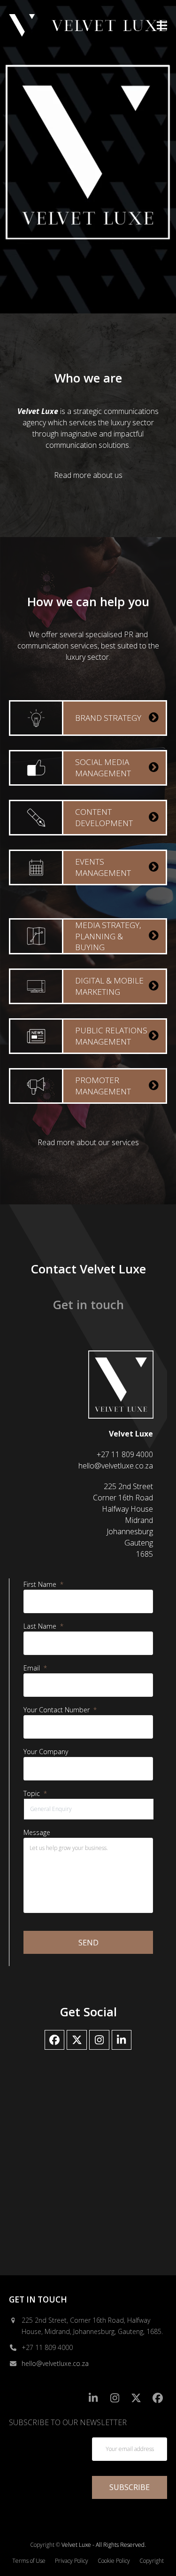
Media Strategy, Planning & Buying (108, 936)
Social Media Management (103, 768)
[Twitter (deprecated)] (136, 2398)
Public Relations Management (111, 1036)
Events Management (103, 867)
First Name (43, 1585)
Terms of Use (29, 2561)
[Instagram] (99, 2040)
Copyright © (45, 2545)
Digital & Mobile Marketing (109, 986)
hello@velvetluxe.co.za (55, 2363)
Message (37, 1833)
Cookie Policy (114, 2561)
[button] (162, 25)
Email (35, 1668)
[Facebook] (55, 2040)
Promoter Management (103, 1086)
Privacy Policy (72, 2561)
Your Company (46, 1752)
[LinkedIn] (122, 2040)
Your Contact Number (60, 1710)
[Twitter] (77, 2040)
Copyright (152, 2561)
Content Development (104, 817)
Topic (35, 1794)
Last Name (43, 1626)
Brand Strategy (108, 718)
